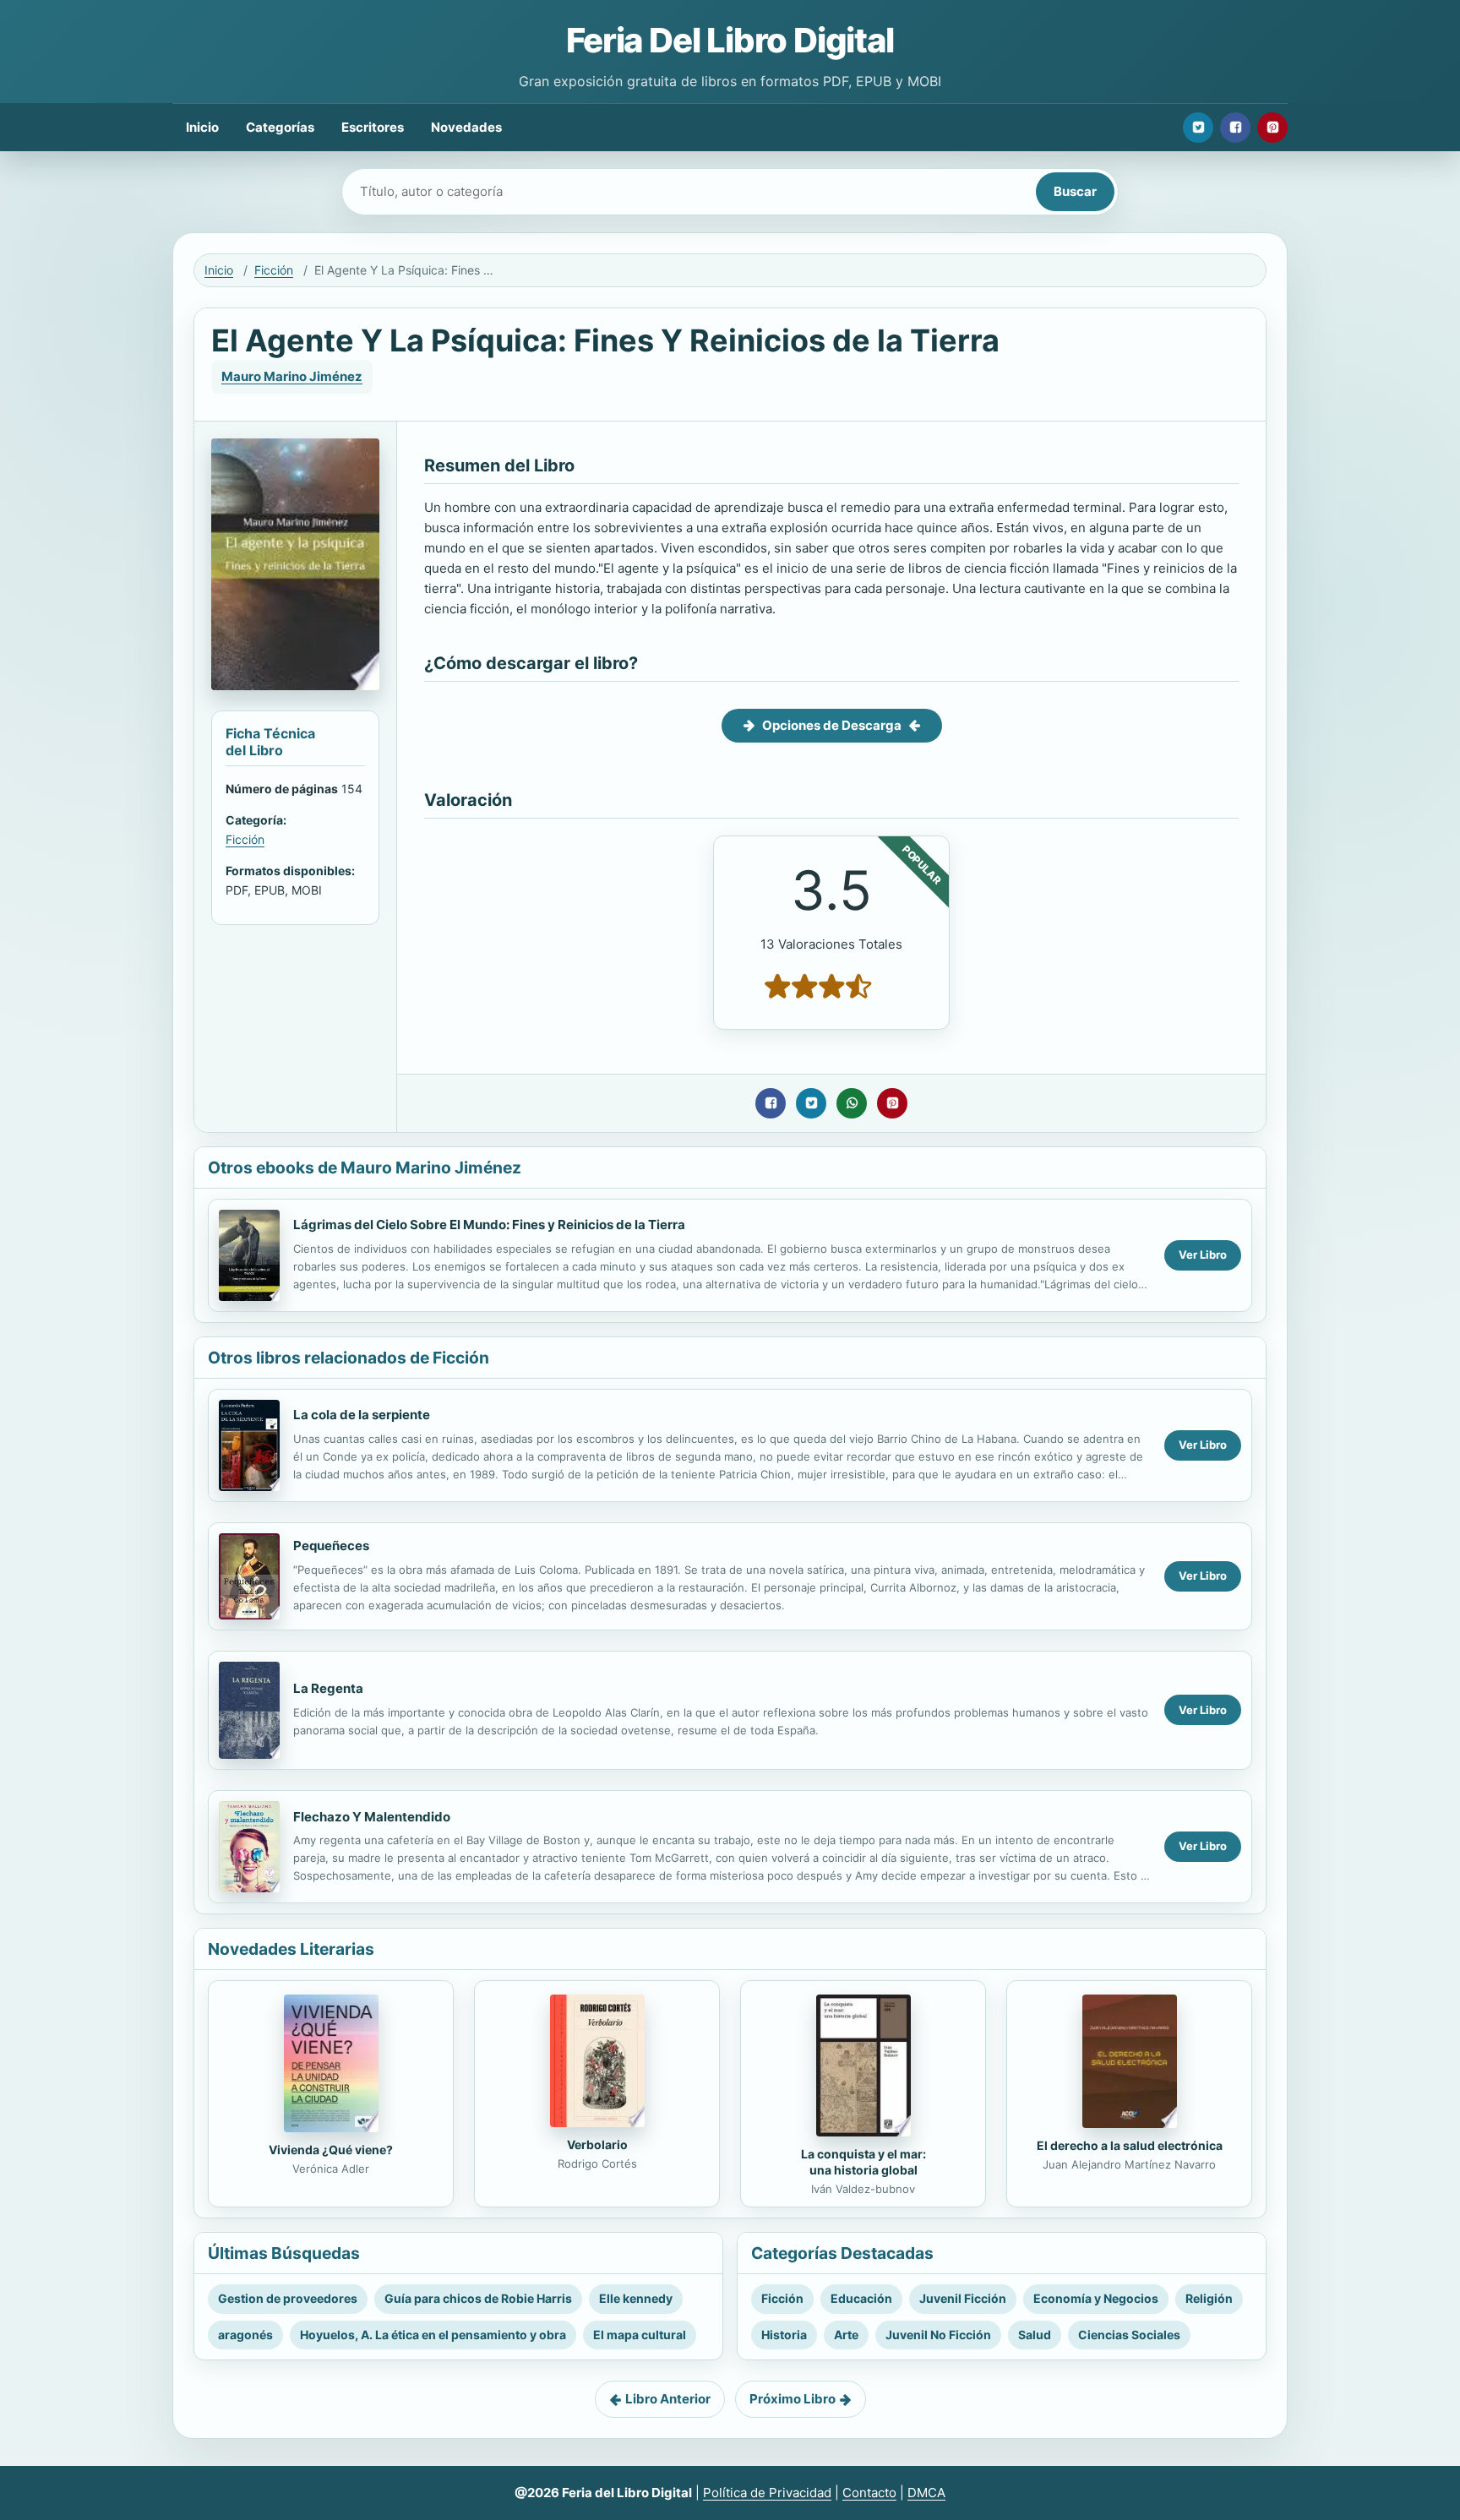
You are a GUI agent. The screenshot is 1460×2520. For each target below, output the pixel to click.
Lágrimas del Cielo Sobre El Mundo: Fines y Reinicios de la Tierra (489, 1225)
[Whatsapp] (852, 1103)
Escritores (373, 127)
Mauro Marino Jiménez (292, 376)
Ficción (274, 270)
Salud (1035, 2335)
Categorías (280, 127)
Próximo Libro (793, 2399)
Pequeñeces (331, 1546)
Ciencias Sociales (1129, 2335)
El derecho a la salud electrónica (1130, 2145)
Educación (861, 2298)
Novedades (466, 127)
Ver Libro (1203, 1255)
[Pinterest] (1272, 128)
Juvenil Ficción (963, 2298)
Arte (846, 2335)
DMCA (926, 2493)
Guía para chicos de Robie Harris (478, 2298)
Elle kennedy (636, 2298)
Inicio (202, 127)
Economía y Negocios (1096, 2298)
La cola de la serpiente (362, 1415)
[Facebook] (1235, 128)
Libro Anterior (668, 2399)
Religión (1209, 2298)
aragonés (245, 2335)
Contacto (869, 2493)
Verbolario (597, 2144)
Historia (784, 2335)
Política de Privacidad (767, 2493)
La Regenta (328, 1688)
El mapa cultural (640, 2335)
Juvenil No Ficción (938, 2335)
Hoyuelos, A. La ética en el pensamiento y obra (433, 2335)
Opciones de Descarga (832, 725)
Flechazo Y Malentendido (372, 1817)
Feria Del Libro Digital (730, 40)
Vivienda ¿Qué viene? (331, 2150)
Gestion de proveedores (288, 2298)
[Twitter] (1198, 128)
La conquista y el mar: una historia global (863, 2162)
